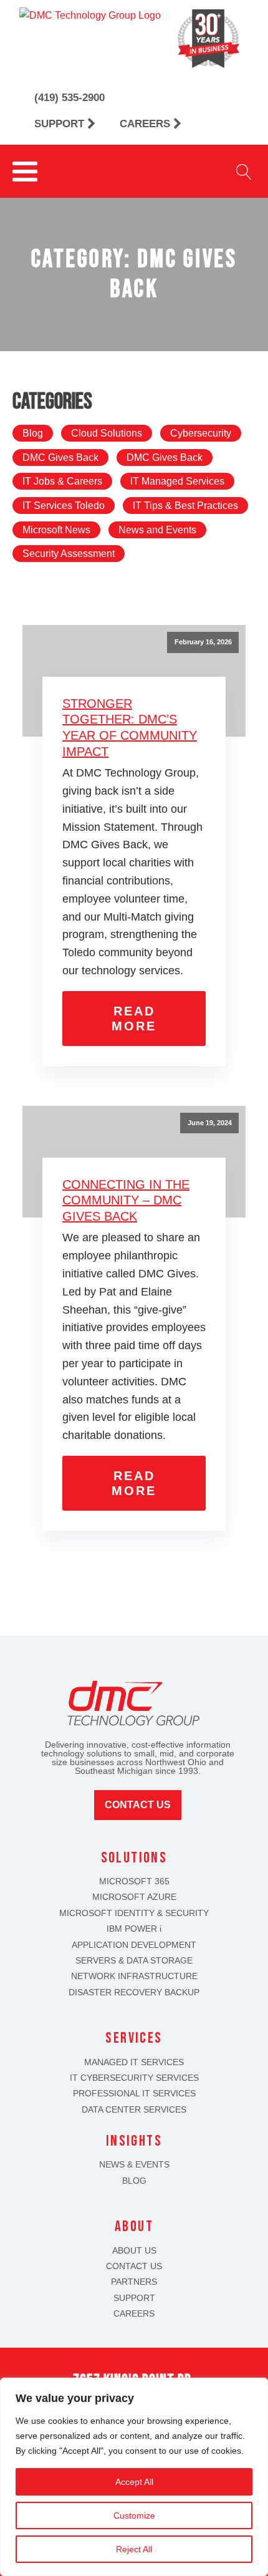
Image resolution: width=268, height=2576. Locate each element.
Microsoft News (56, 530)
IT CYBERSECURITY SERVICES (134, 2078)
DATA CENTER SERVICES (134, 2110)
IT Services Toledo (64, 506)
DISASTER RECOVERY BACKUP (134, 1993)
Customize (134, 2515)
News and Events (157, 530)
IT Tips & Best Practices (185, 506)
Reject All (134, 2549)
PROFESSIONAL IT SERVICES (134, 2094)
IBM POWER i (134, 1929)
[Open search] (244, 172)
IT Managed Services (177, 481)
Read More (134, 1019)
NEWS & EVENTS (134, 2165)
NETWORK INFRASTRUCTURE (134, 1976)
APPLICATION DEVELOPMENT (134, 1945)
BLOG (134, 2181)
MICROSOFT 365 (134, 1881)
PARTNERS (134, 2282)
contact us (138, 1805)
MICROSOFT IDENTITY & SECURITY (134, 1913)
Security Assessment (69, 554)
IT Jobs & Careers (62, 481)
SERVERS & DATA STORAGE (134, 1961)
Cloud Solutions (107, 433)
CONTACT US (134, 2266)
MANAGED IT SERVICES (134, 2062)
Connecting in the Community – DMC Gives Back (126, 1200)
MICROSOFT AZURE (134, 1897)
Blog (33, 433)
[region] (134, 2477)
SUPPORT (134, 2298)
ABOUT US (134, 2251)
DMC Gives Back (60, 458)
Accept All (134, 2482)
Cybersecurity (201, 433)
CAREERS (134, 2314)
